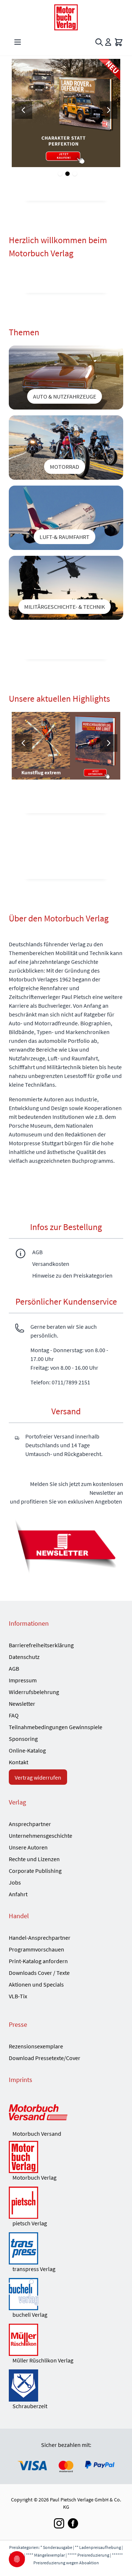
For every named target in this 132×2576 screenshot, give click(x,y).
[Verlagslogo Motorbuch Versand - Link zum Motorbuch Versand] (66, 2113)
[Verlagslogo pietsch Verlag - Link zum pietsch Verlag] (66, 2203)
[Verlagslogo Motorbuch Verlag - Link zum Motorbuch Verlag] (66, 2157)
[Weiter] (109, 110)
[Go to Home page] (66, 17)
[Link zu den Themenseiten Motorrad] (66, 448)
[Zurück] (23, 110)
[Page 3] (75, 174)
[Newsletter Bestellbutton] (66, 1545)
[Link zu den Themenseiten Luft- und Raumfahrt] (66, 518)
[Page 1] (60, 174)
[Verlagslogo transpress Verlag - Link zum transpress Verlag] (66, 2248)
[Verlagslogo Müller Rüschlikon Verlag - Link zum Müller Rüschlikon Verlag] (66, 2340)
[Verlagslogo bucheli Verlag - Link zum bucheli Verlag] (66, 2294)
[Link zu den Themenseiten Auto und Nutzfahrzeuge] (66, 378)
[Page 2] (67, 174)
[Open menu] (18, 42)
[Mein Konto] (108, 42)
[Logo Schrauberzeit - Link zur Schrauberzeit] (66, 2385)
